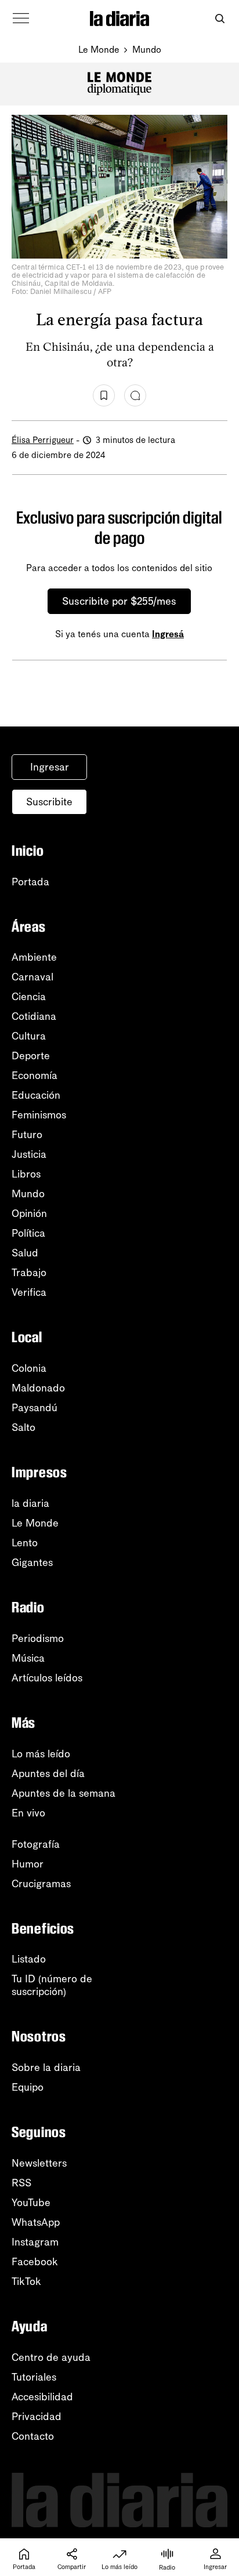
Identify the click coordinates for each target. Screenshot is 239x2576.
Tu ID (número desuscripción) (52, 1985)
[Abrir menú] (21, 19)
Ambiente (34, 957)
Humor (28, 1864)
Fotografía (36, 1844)
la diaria (30, 1503)
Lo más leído (41, 1754)
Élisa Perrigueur (43, 440)
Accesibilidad (42, 2397)
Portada (30, 882)
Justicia (29, 1154)
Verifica (29, 1292)
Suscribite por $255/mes (119, 601)
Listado (29, 1959)
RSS (21, 2183)
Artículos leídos (47, 1678)
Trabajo (29, 1273)
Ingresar (50, 767)
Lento (25, 1543)
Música (28, 1658)
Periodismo (38, 1638)
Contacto (33, 2436)
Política (28, 1233)
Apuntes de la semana (64, 1793)
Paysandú (35, 1408)
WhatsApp (36, 2222)
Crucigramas (41, 1884)
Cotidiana (34, 1016)
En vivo (28, 1813)
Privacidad (37, 2417)
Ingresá (168, 634)
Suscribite (49, 802)
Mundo (147, 50)
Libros (26, 1174)
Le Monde (99, 50)
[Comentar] (135, 395)
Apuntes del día (48, 1774)
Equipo (28, 2087)
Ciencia (29, 997)
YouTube (31, 2203)
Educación (36, 1095)
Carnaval (32, 977)
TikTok (26, 2281)
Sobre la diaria (46, 2068)
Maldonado (38, 1388)
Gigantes (32, 1563)
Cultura (29, 1036)
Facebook (35, 2262)
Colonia (29, 1368)
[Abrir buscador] (220, 19)
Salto (23, 1427)
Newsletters (39, 2163)
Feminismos (39, 1115)
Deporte (31, 1056)
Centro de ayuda (51, 2357)
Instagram (35, 2242)
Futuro (27, 1135)
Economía (35, 1076)
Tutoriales (34, 2377)
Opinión (29, 1213)
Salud (25, 1253)
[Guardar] (104, 395)
